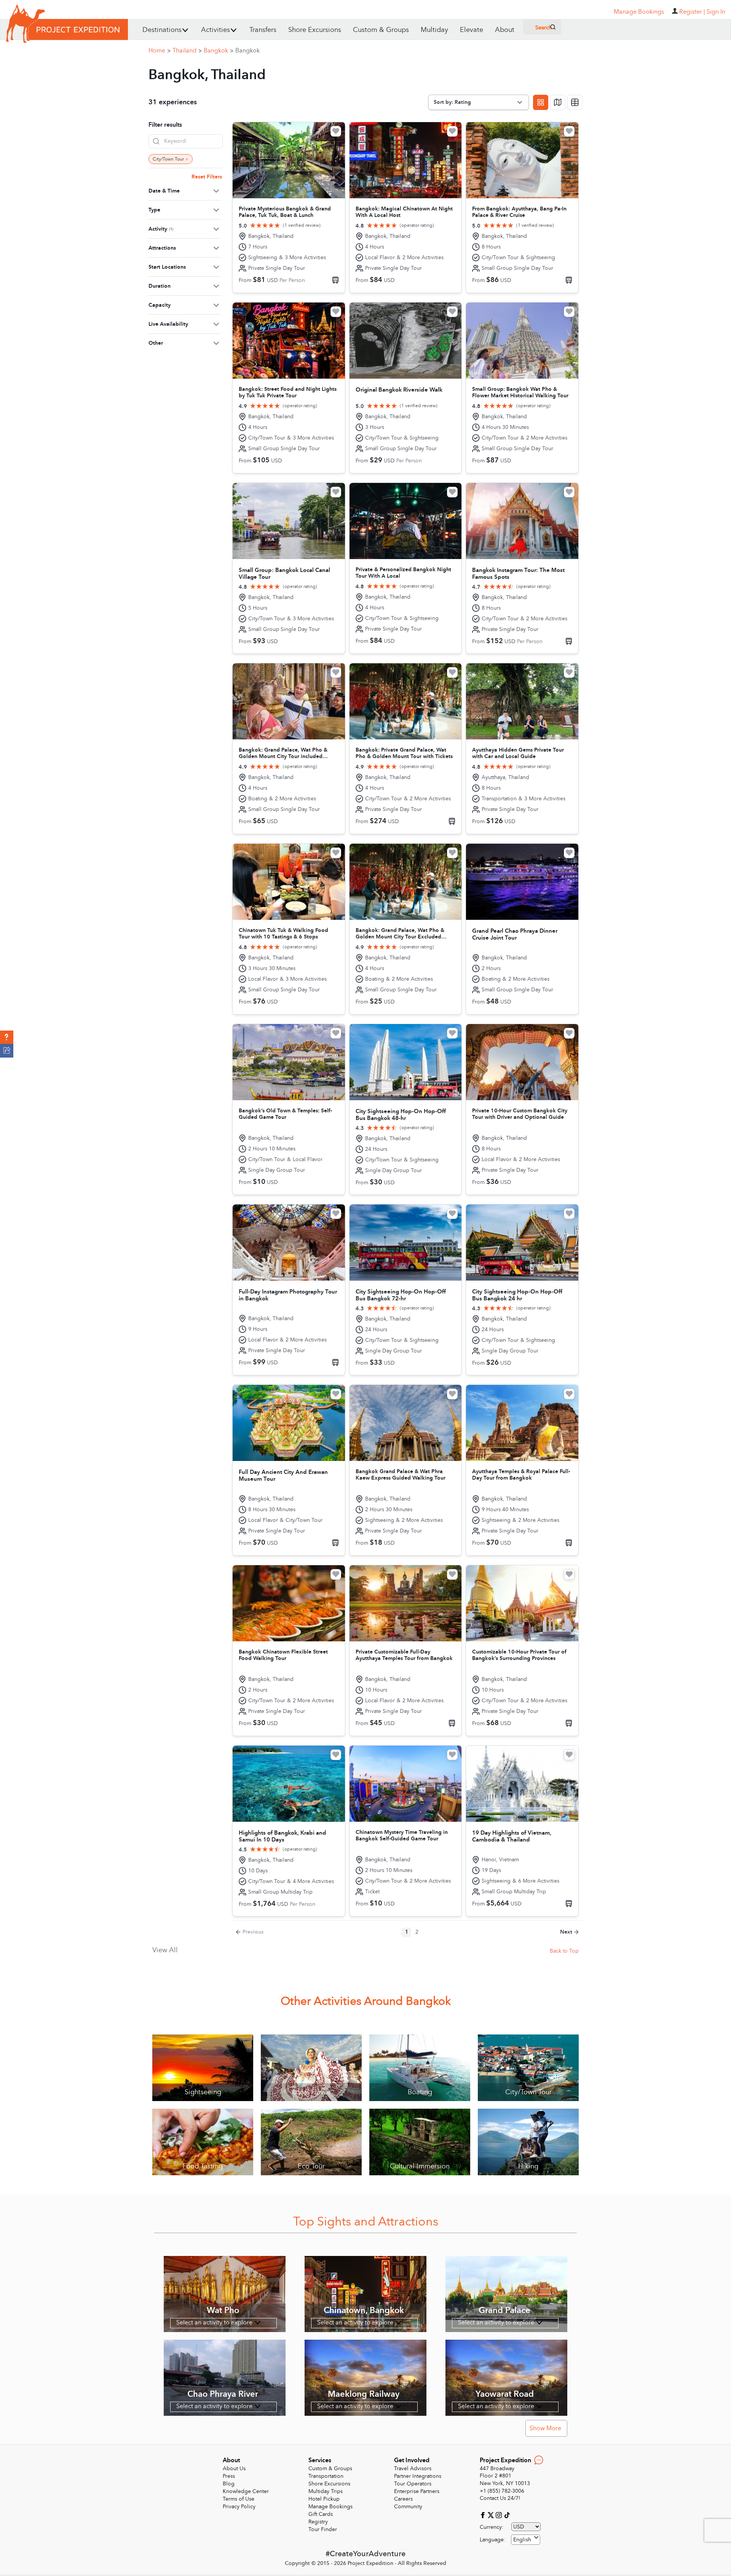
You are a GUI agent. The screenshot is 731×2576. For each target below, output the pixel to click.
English (522, 2540)
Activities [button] (215, 30)
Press (229, 2476)
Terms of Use (239, 2499)
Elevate (472, 30)
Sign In (716, 12)
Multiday (434, 30)
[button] (7, 1037)
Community (408, 2507)
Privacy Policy (239, 2507)
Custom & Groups (381, 30)
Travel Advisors (413, 2468)
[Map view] (558, 102)
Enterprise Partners (417, 2491)
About (505, 30)
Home (160, 51)
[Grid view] (541, 102)
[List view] (575, 102)
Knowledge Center (246, 2491)
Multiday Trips (326, 2491)
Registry (318, 2522)
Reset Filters (207, 177)
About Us (234, 2468)
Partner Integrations (418, 2476)
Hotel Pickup (324, 2499)
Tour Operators (413, 2484)
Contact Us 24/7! (500, 2498)
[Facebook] (484, 2515)
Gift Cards (321, 2514)
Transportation (326, 2476)
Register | (692, 12)
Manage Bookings (330, 2507)
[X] (492, 2515)
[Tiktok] (507, 2515)
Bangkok (219, 51)
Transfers (263, 30)
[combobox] (526, 2540)
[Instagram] (500, 2515)
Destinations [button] (162, 30)
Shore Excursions (315, 30)
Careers (403, 2499)
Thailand (187, 51)
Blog (229, 2484)
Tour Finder (323, 2529)
